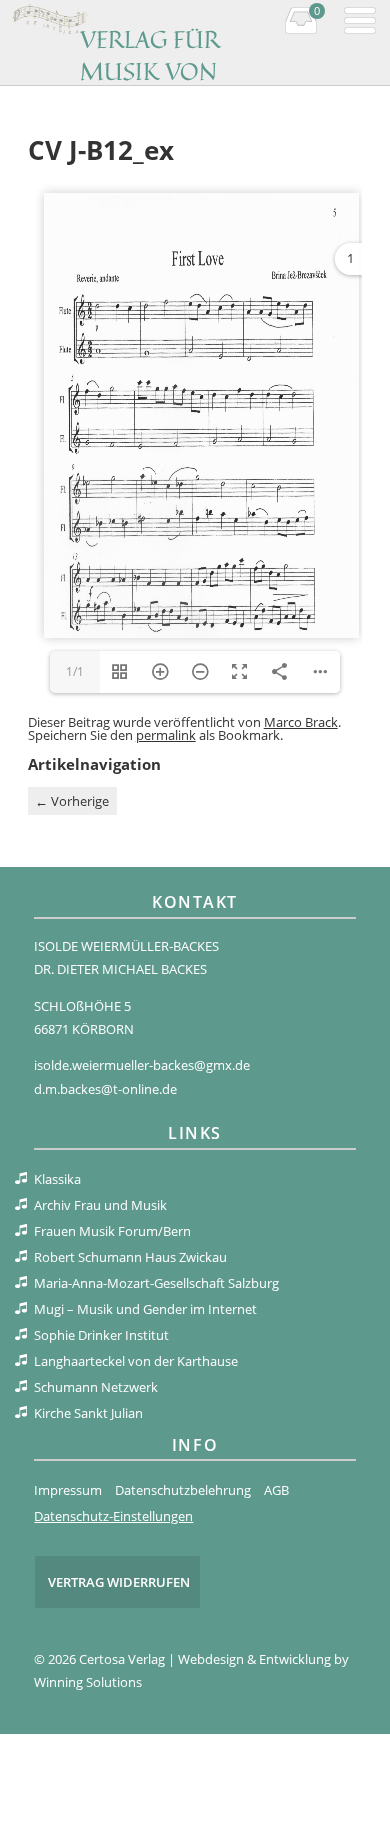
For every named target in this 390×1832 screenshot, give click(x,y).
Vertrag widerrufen (119, 1582)
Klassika (57, 1179)
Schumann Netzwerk (96, 1387)
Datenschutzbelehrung (183, 1490)
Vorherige (72, 801)
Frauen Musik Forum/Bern (112, 1231)
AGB (276, 1490)
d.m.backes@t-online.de (105, 1089)
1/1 (75, 671)
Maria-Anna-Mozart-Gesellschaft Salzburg (156, 1283)
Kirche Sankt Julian (88, 1413)
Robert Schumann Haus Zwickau (130, 1257)
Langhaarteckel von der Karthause (136, 1361)
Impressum (68, 1490)
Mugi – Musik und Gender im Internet (145, 1309)
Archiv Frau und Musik (100, 1205)
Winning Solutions (88, 1682)
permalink (166, 735)
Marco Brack (301, 722)
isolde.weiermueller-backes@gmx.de (142, 1065)
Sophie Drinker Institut (101, 1335)
